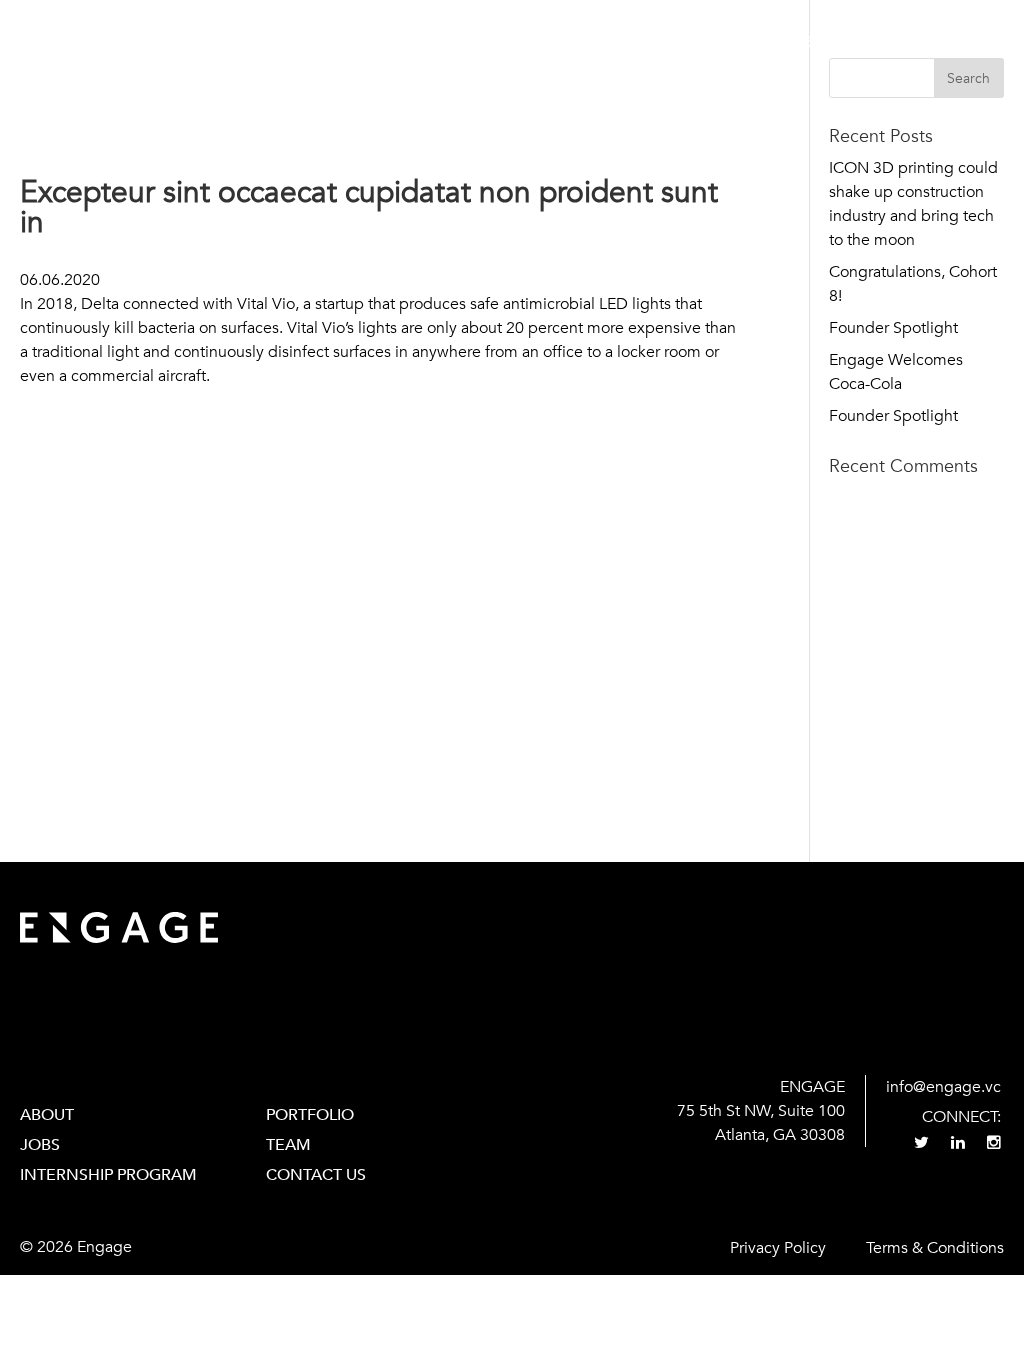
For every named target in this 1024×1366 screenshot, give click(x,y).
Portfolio (614, 42)
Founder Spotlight (893, 328)
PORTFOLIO (310, 1115)
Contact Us (952, 42)
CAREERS (779, 42)
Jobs (40, 1145)
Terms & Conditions (935, 1248)
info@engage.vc (943, 1087)
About (523, 42)
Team (701, 42)
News (858, 42)
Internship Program (108, 1175)
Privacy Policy (778, 1248)
